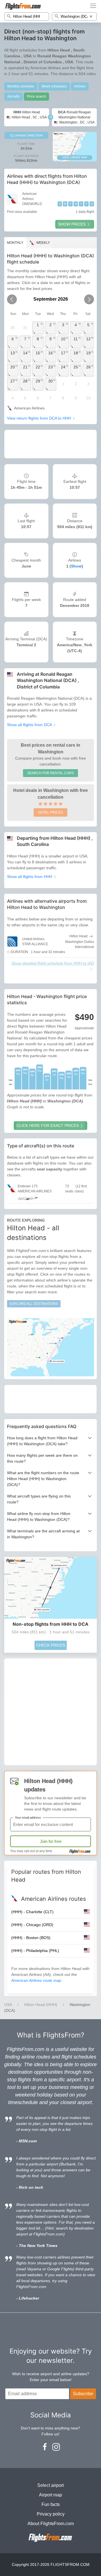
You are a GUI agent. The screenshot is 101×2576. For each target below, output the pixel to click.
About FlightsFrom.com (51, 2524)
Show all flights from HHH (30, 877)
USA (8, 2005)
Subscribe (83, 2394)
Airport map (50, 2495)
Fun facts (51, 2504)
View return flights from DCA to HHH (40, 418)
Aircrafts (13, 96)
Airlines (80, 86)
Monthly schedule (21, 86)
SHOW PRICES (72, 224)
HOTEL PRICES (50, 812)
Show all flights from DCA (30, 725)
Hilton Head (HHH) (41, 2005)
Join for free (51, 1841)
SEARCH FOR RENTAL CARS (50, 773)
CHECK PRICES (51, 1645)
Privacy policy (51, 2514)
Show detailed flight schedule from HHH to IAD (53, 963)
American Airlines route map (37, 1980)
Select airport (50, 2485)
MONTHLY (15, 243)
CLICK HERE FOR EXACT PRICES (48, 1125)
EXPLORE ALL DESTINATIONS (34, 1304)
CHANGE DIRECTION (28, 135)
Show (76, 566)
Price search (36, 96)
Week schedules (54, 86)
